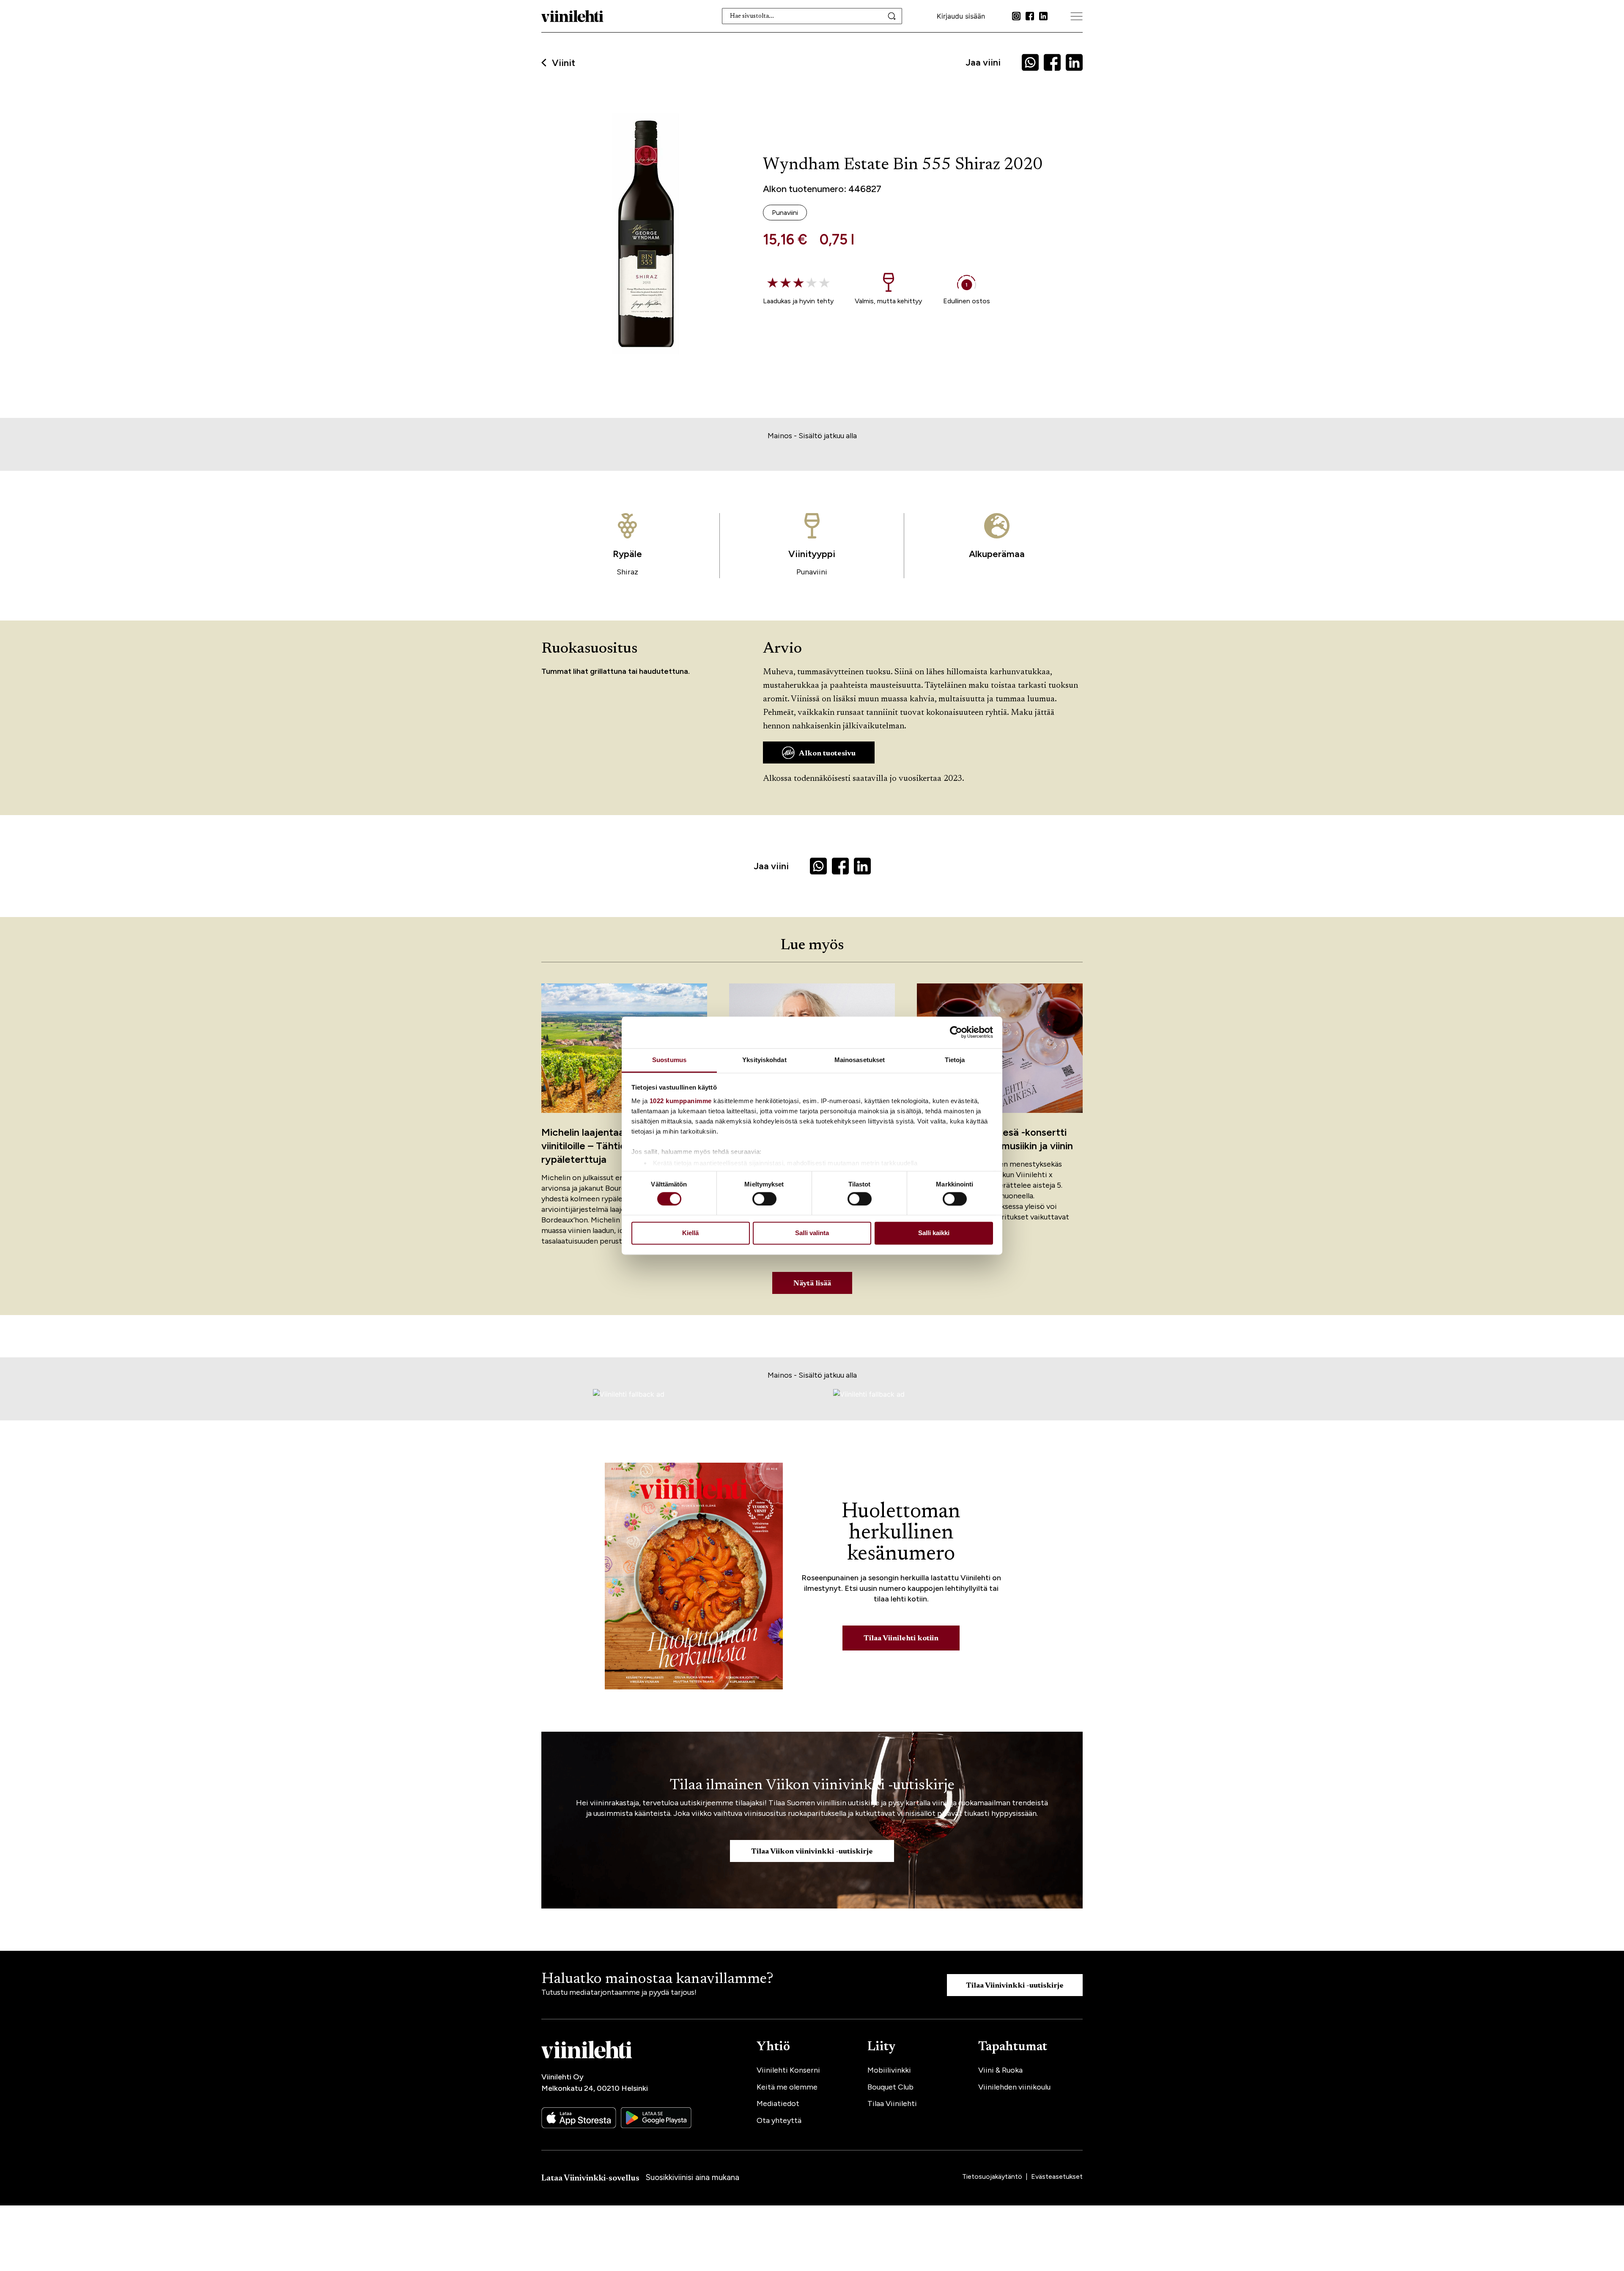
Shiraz (627, 572)
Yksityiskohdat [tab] (764, 1060)
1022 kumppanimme (681, 1101)
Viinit (564, 63)
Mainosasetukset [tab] (860, 1060)
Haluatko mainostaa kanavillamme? (657, 1980)
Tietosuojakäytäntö (993, 2176)
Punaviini (812, 572)
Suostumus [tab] (669, 1060)
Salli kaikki (934, 1233)
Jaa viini (983, 62)
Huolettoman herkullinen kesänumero (901, 1533)
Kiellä (690, 1233)
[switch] (764, 1199)
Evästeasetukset (1057, 2176)
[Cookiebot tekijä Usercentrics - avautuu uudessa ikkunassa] (956, 1032)
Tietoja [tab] (955, 1060)
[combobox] (812, 16)
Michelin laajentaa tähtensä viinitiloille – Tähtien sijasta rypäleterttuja (605, 1146)
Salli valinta (812, 1233)
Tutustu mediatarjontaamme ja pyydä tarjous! (619, 1992)
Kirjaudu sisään (961, 16)
